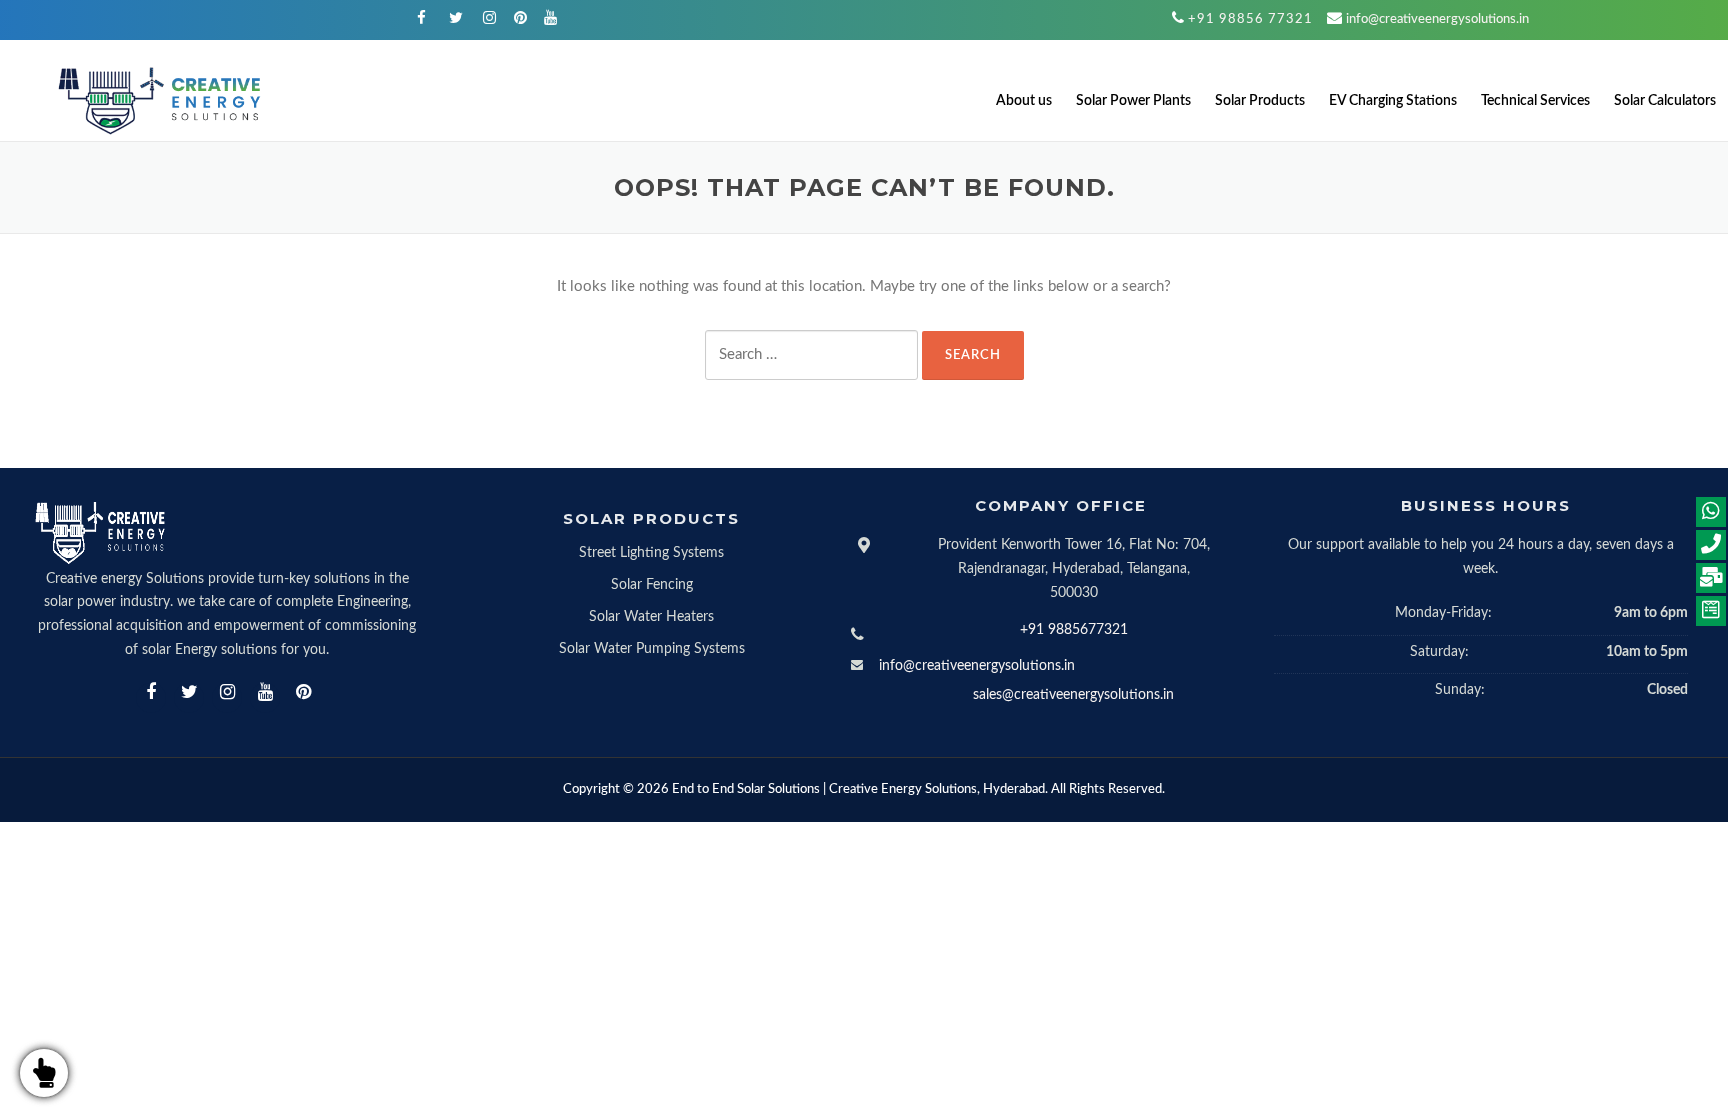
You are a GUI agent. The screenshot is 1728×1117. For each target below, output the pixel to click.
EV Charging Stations (1393, 101)
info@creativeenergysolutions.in (1437, 19)
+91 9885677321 (1074, 630)
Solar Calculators (1665, 101)
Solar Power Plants (1133, 101)
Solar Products (1260, 101)
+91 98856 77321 (1250, 19)
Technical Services (1535, 101)
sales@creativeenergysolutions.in (1073, 695)
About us (1024, 101)
